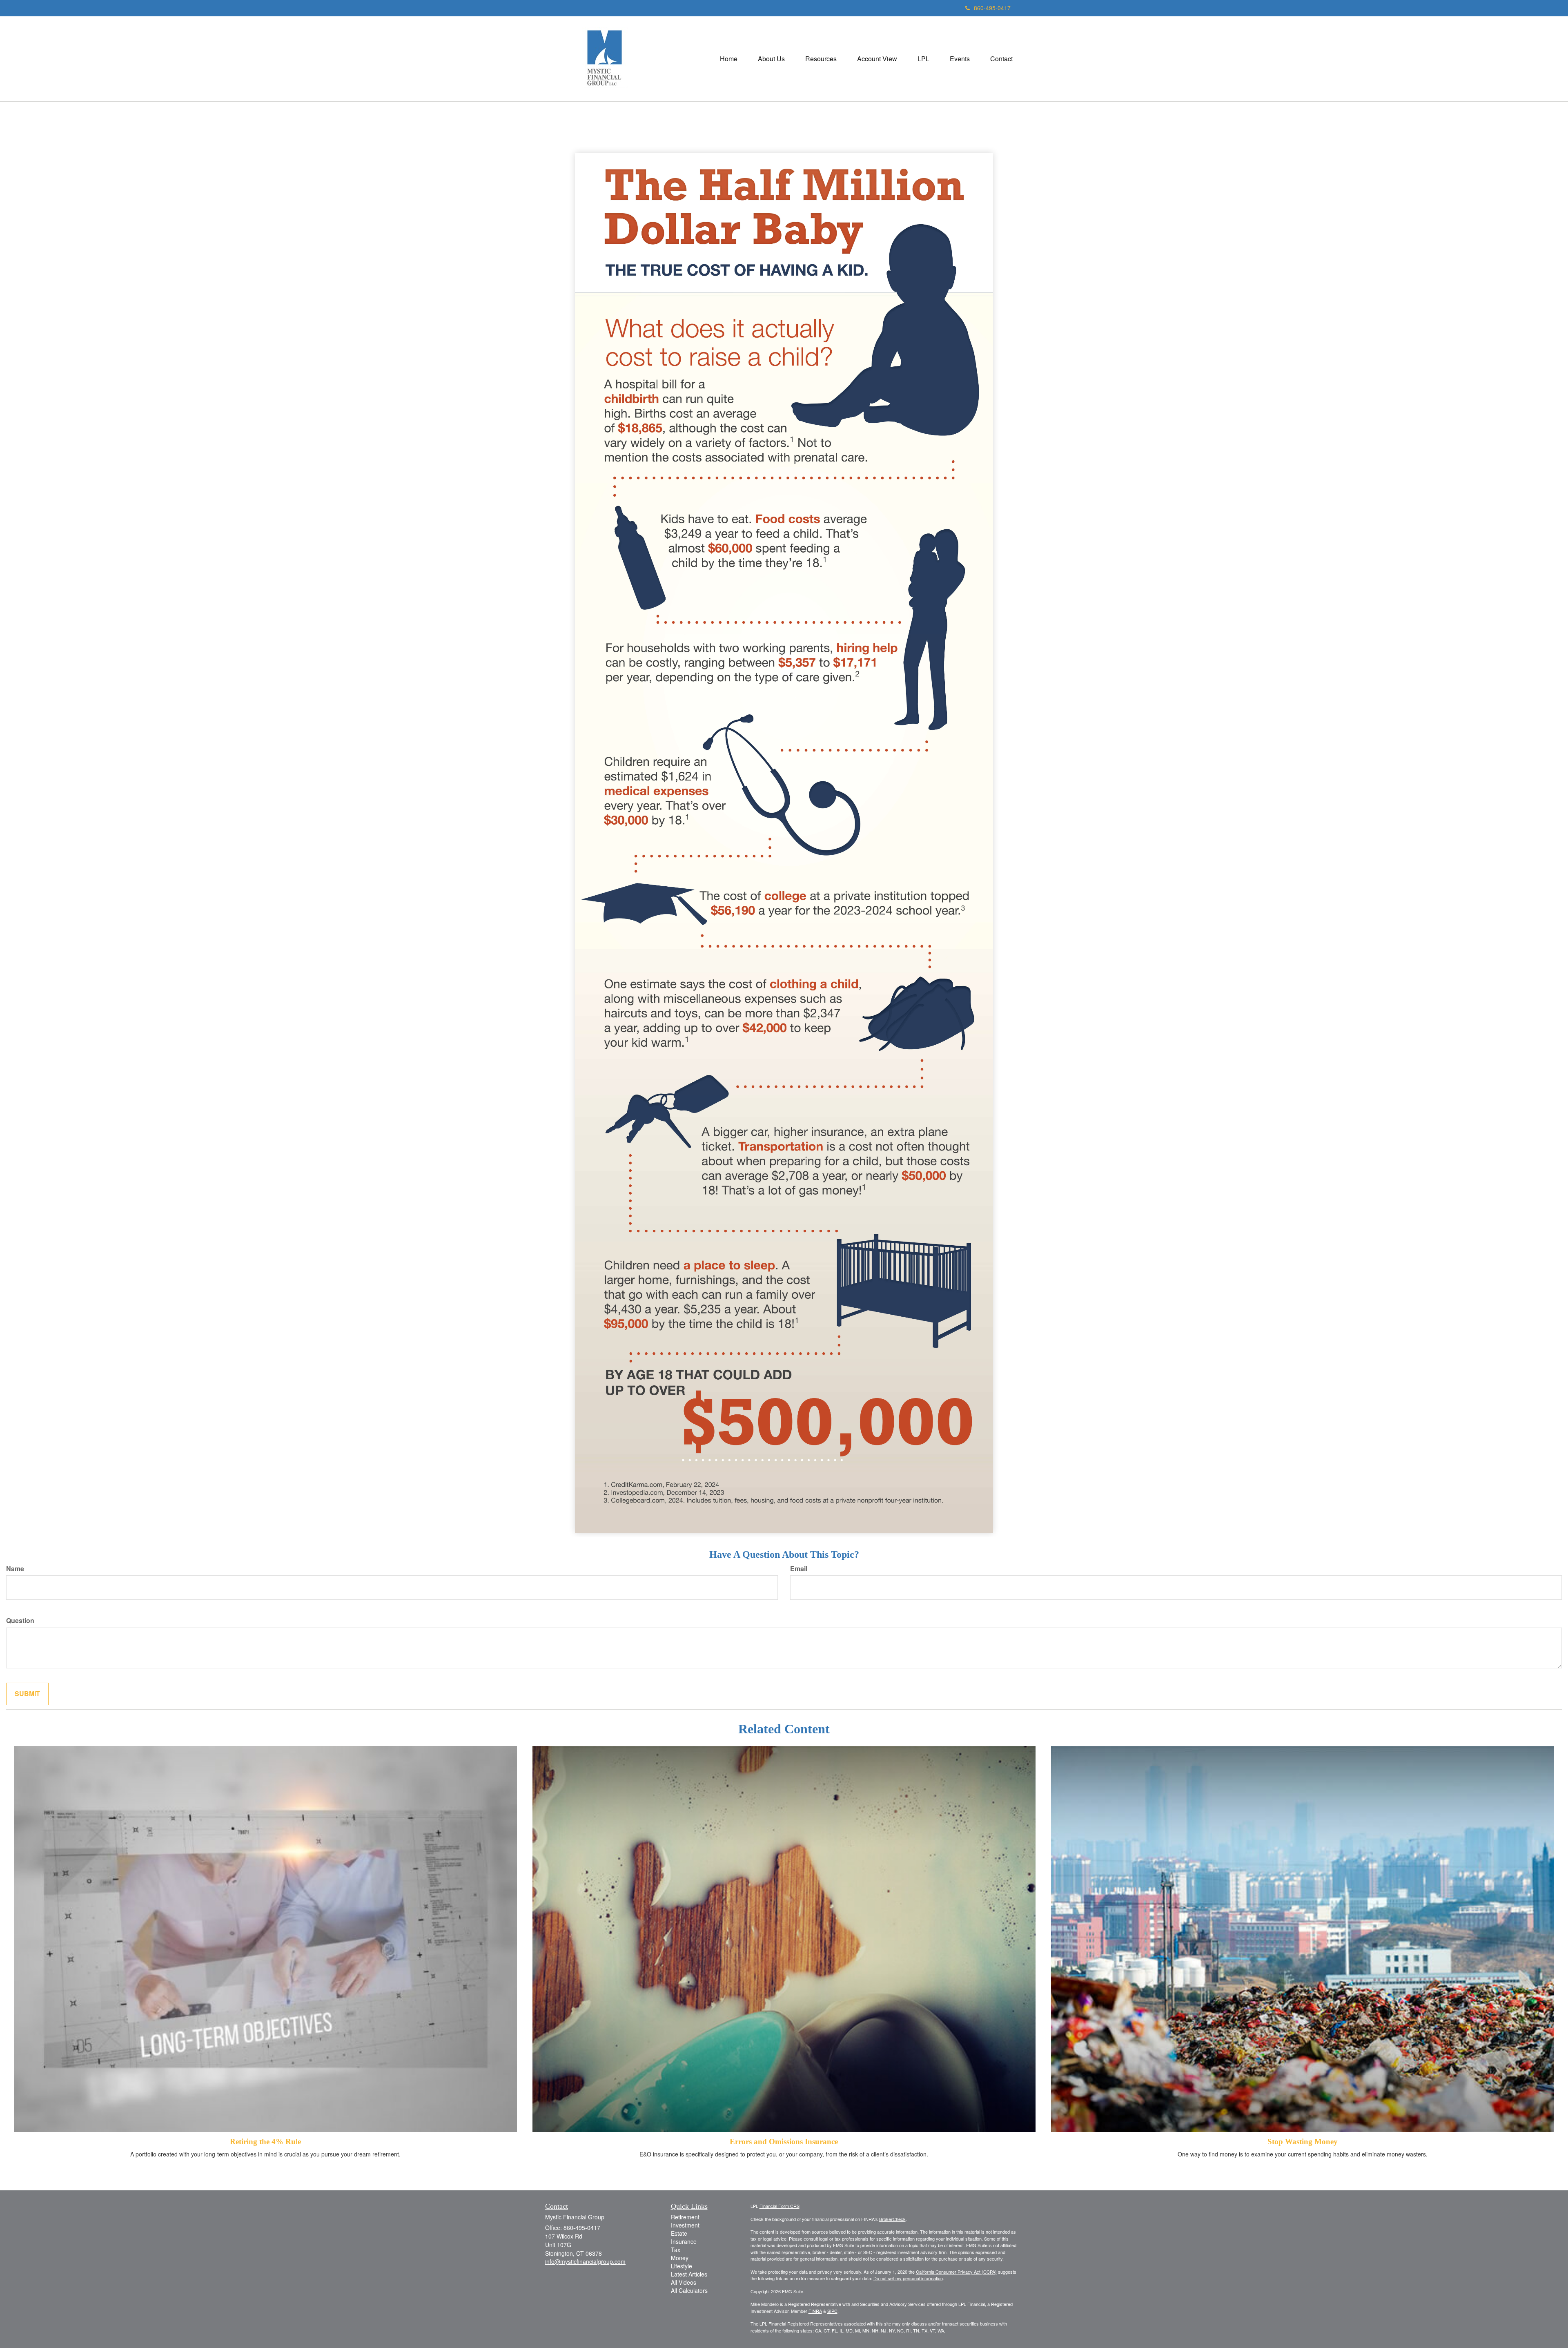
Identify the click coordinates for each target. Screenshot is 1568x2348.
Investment (685, 2225)
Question (20, 1621)
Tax (676, 2250)
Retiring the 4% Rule (265, 2142)
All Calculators (689, 2290)
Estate (679, 2233)
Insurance (684, 2241)
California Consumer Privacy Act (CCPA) (956, 2272)
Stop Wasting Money (1303, 2142)
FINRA (815, 2311)
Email (799, 1569)
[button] (771, 59)
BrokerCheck (892, 2219)
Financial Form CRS (780, 2206)
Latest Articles (689, 2274)
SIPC (832, 2311)
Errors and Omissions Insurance (784, 2142)
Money (680, 2258)
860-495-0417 (992, 8)
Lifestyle (682, 2266)
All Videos (684, 2282)
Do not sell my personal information (908, 2278)
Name (15, 1569)
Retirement (685, 2217)
